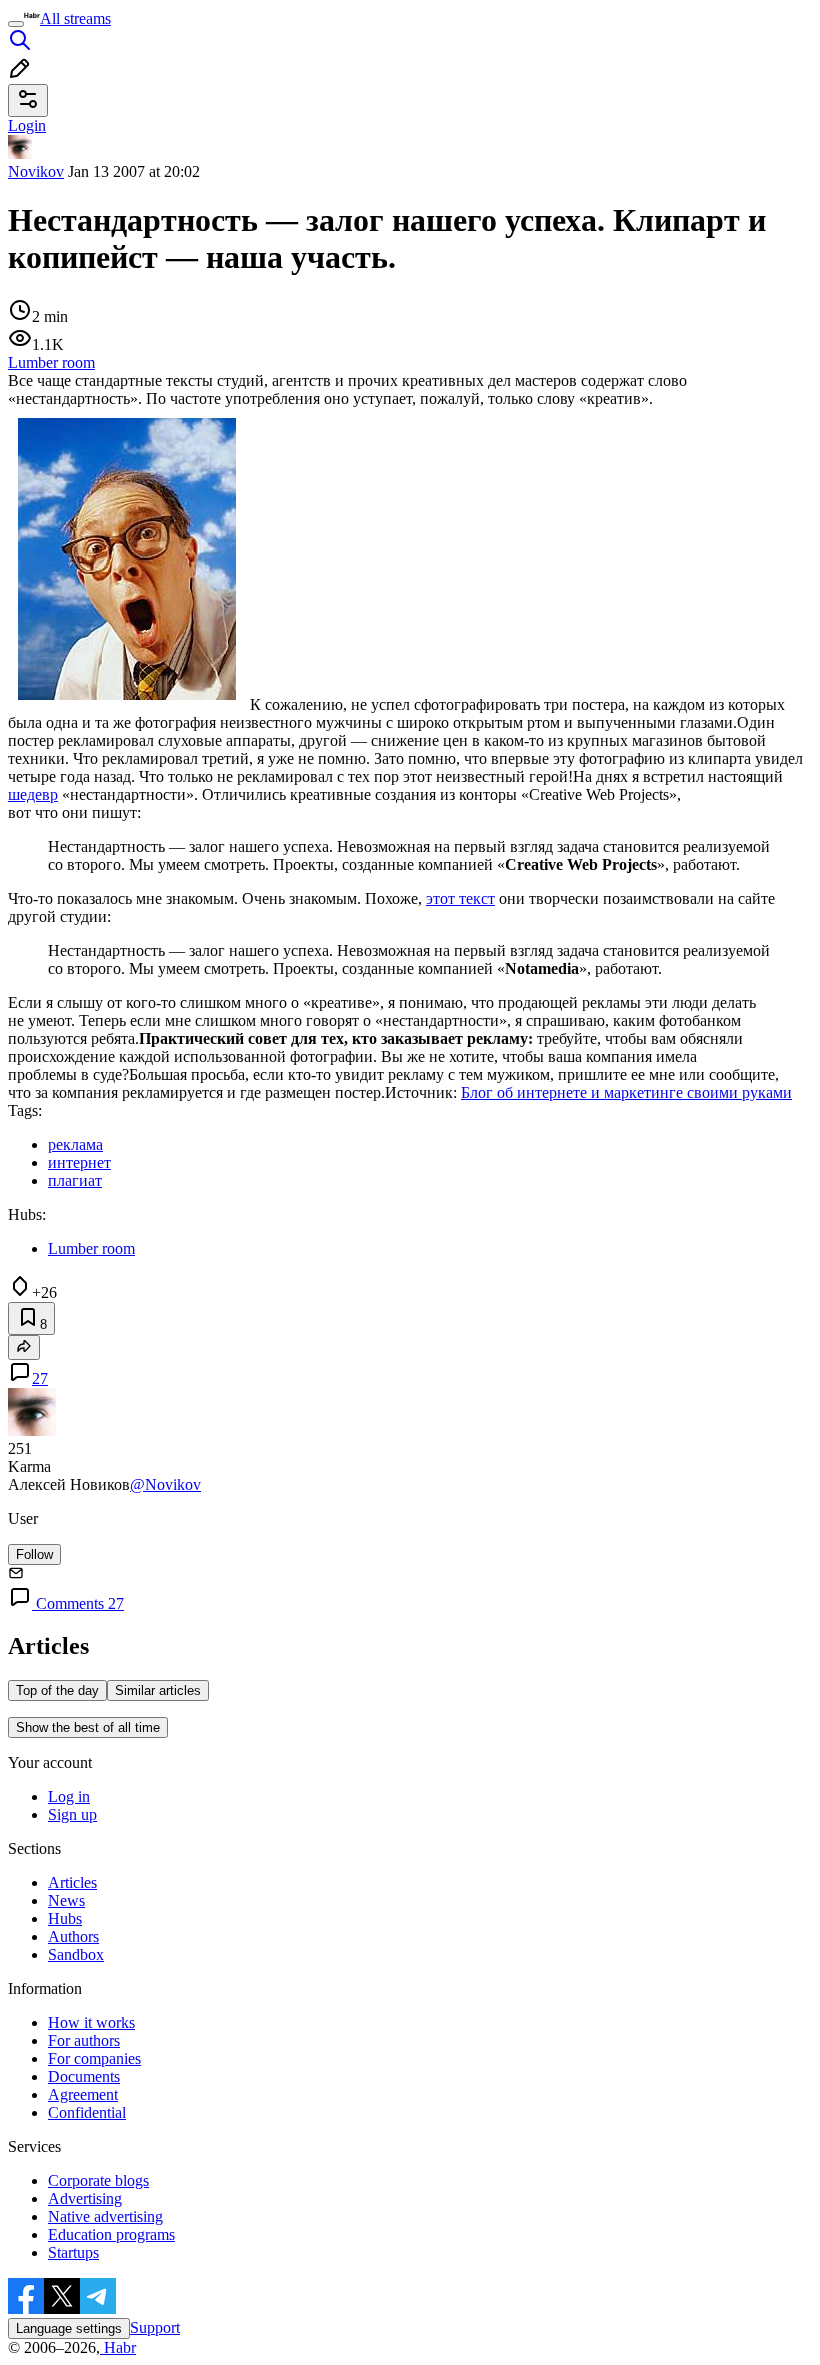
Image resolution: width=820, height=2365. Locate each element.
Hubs (65, 1918)
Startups (73, 2252)
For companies (94, 2058)
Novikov (36, 171)
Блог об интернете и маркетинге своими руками (626, 1092)
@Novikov (165, 1484)
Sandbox (76, 1954)
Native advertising (105, 2216)
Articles (72, 1882)
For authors (84, 2040)
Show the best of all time (88, 1727)
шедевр (33, 794)
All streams (75, 18)
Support (155, 2327)
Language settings (69, 2328)
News (66, 1900)
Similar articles (158, 1690)
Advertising (85, 2198)
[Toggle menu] (16, 24)
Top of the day (57, 1690)
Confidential (87, 2112)
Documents (84, 2076)
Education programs (111, 2234)
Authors (73, 1936)
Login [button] (27, 125)
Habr (118, 2347)
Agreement (83, 2094)
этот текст (460, 898)
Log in (69, 1796)
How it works (91, 2022)
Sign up (72, 1814)
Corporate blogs (98, 2180)
